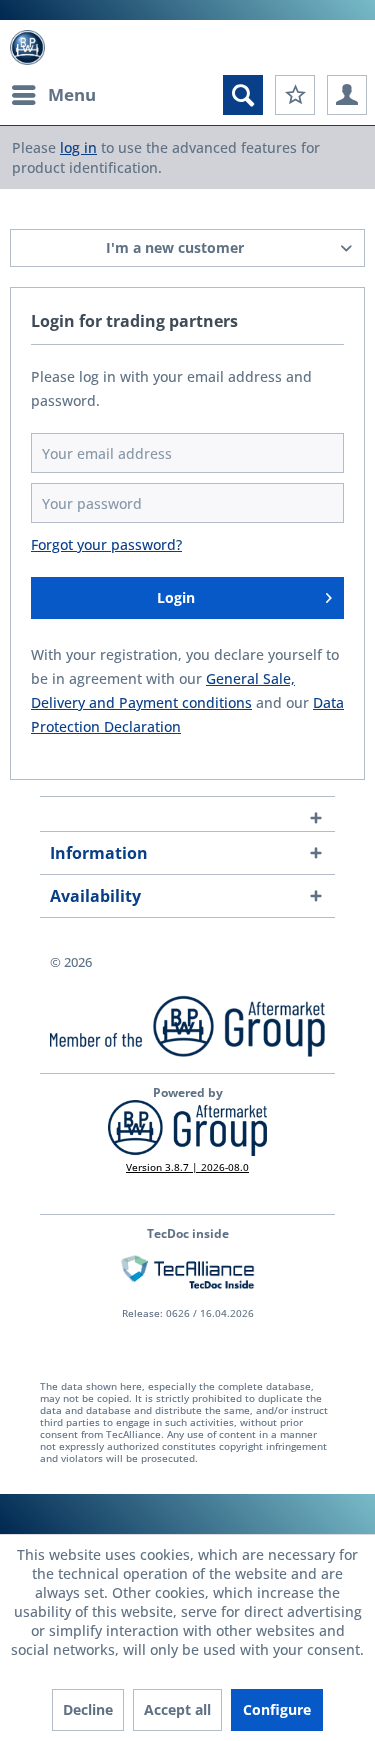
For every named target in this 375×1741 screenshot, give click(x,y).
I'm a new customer (175, 247)
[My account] (347, 95)
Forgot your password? (106, 544)
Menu (72, 94)
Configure (277, 1709)
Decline (88, 1709)
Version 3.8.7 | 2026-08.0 (187, 1167)
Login (176, 597)
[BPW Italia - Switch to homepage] (27, 47)
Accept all (177, 1709)
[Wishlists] (295, 95)
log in (78, 147)
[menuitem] (53, 95)
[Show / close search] (243, 95)
